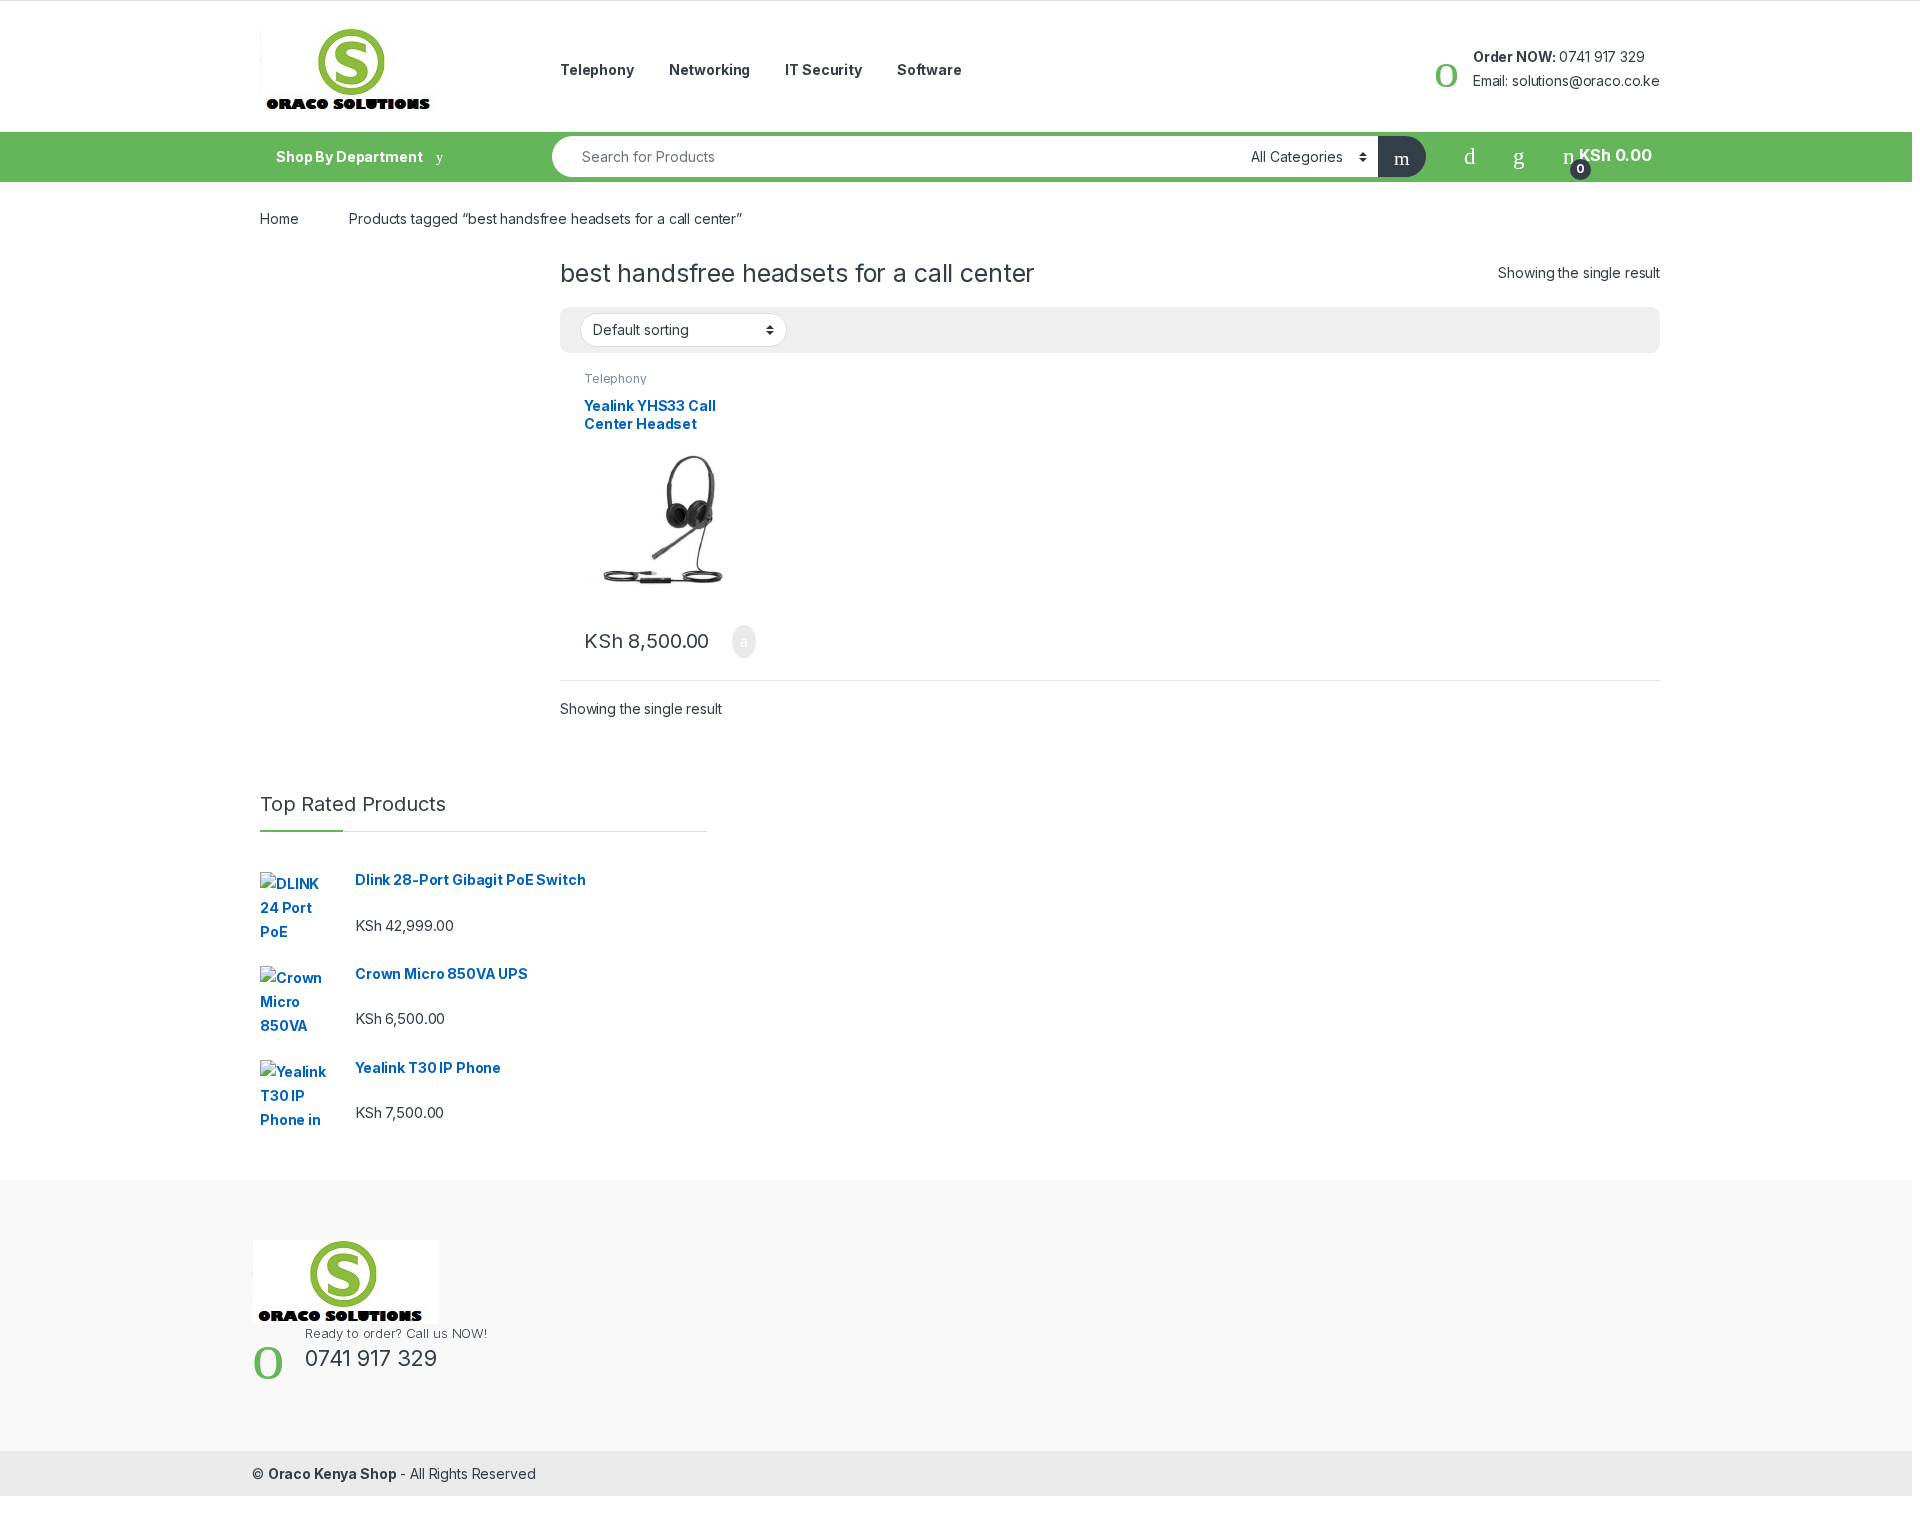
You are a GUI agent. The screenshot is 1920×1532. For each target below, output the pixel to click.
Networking (710, 69)
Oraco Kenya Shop (332, 1473)
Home (279, 218)
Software (929, 69)
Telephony (597, 69)
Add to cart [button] (742, 642)
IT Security (823, 69)
